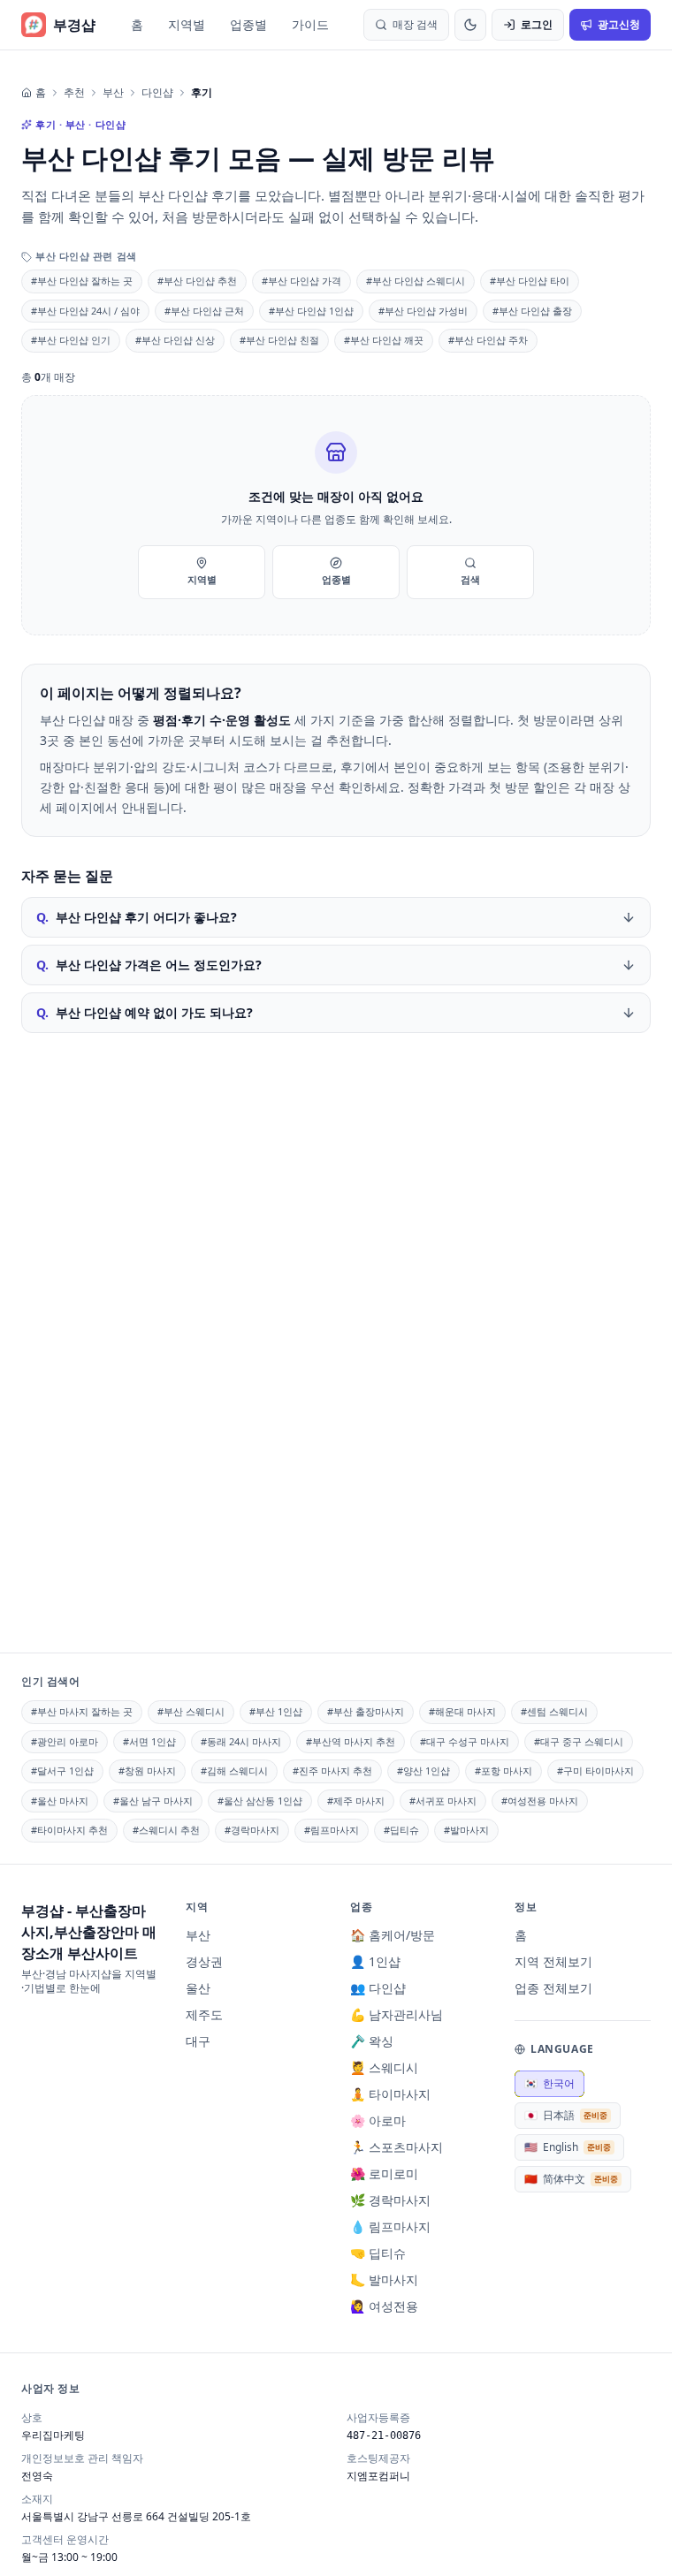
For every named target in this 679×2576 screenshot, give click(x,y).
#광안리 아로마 (65, 1741)
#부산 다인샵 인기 (71, 340)
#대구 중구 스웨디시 (579, 1741)
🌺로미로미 (384, 2173)
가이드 (310, 24)
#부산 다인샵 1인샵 (311, 311)
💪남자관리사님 (397, 2014)
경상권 (204, 1961)
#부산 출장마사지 (366, 1711)
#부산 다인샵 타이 (530, 281)
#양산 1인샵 (423, 1771)
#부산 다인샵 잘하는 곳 (82, 281)
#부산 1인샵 (276, 1711)
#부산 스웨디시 (191, 1711)
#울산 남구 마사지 (153, 1801)
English (568, 2147)
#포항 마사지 (504, 1771)
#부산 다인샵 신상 (175, 340)
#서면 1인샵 (149, 1741)
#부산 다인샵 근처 (204, 311)
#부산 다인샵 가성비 (423, 311)
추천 (74, 93)
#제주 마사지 (356, 1801)
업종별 (248, 24)
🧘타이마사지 (390, 2094)
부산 (113, 93)
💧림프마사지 (390, 2226)
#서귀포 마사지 (443, 1801)
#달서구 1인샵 (62, 1771)
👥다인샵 (378, 1988)
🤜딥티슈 (378, 2253)
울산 (198, 1988)
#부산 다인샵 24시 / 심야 (85, 311)
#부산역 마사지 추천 (351, 1741)
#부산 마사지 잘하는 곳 (82, 1711)
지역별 (187, 24)
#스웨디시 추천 (166, 1830)
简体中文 (571, 2179)
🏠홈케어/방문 (393, 1935)
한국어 (549, 2083)
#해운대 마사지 (462, 1711)
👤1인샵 (375, 1961)
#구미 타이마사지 (595, 1771)
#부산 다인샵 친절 (279, 340)
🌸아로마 (378, 2120)
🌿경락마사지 (390, 2200)
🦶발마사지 (384, 2280)
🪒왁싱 (372, 2041)
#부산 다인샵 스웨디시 (416, 281)
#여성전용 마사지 (540, 1801)
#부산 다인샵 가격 (301, 281)
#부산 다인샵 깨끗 (384, 340)
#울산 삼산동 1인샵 (260, 1801)
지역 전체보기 (553, 1961)
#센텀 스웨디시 (554, 1711)
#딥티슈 (401, 1830)
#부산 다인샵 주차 (488, 340)
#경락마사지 (252, 1830)
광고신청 (619, 24)
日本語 (566, 2115)
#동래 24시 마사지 (241, 1741)
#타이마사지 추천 (69, 1830)
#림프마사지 (332, 1830)
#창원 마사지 (147, 1771)
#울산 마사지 (60, 1801)
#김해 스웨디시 (234, 1771)
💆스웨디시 (384, 2067)
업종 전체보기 (553, 1988)
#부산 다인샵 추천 (197, 281)
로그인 (537, 24)
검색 (470, 579)
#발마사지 (466, 1830)
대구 (198, 2041)
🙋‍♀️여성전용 (384, 2306)
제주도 (204, 2014)
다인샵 (157, 93)
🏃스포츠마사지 (397, 2147)
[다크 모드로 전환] (470, 25)
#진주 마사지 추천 (332, 1771)
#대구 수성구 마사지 (465, 1741)
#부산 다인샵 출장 (532, 311)
